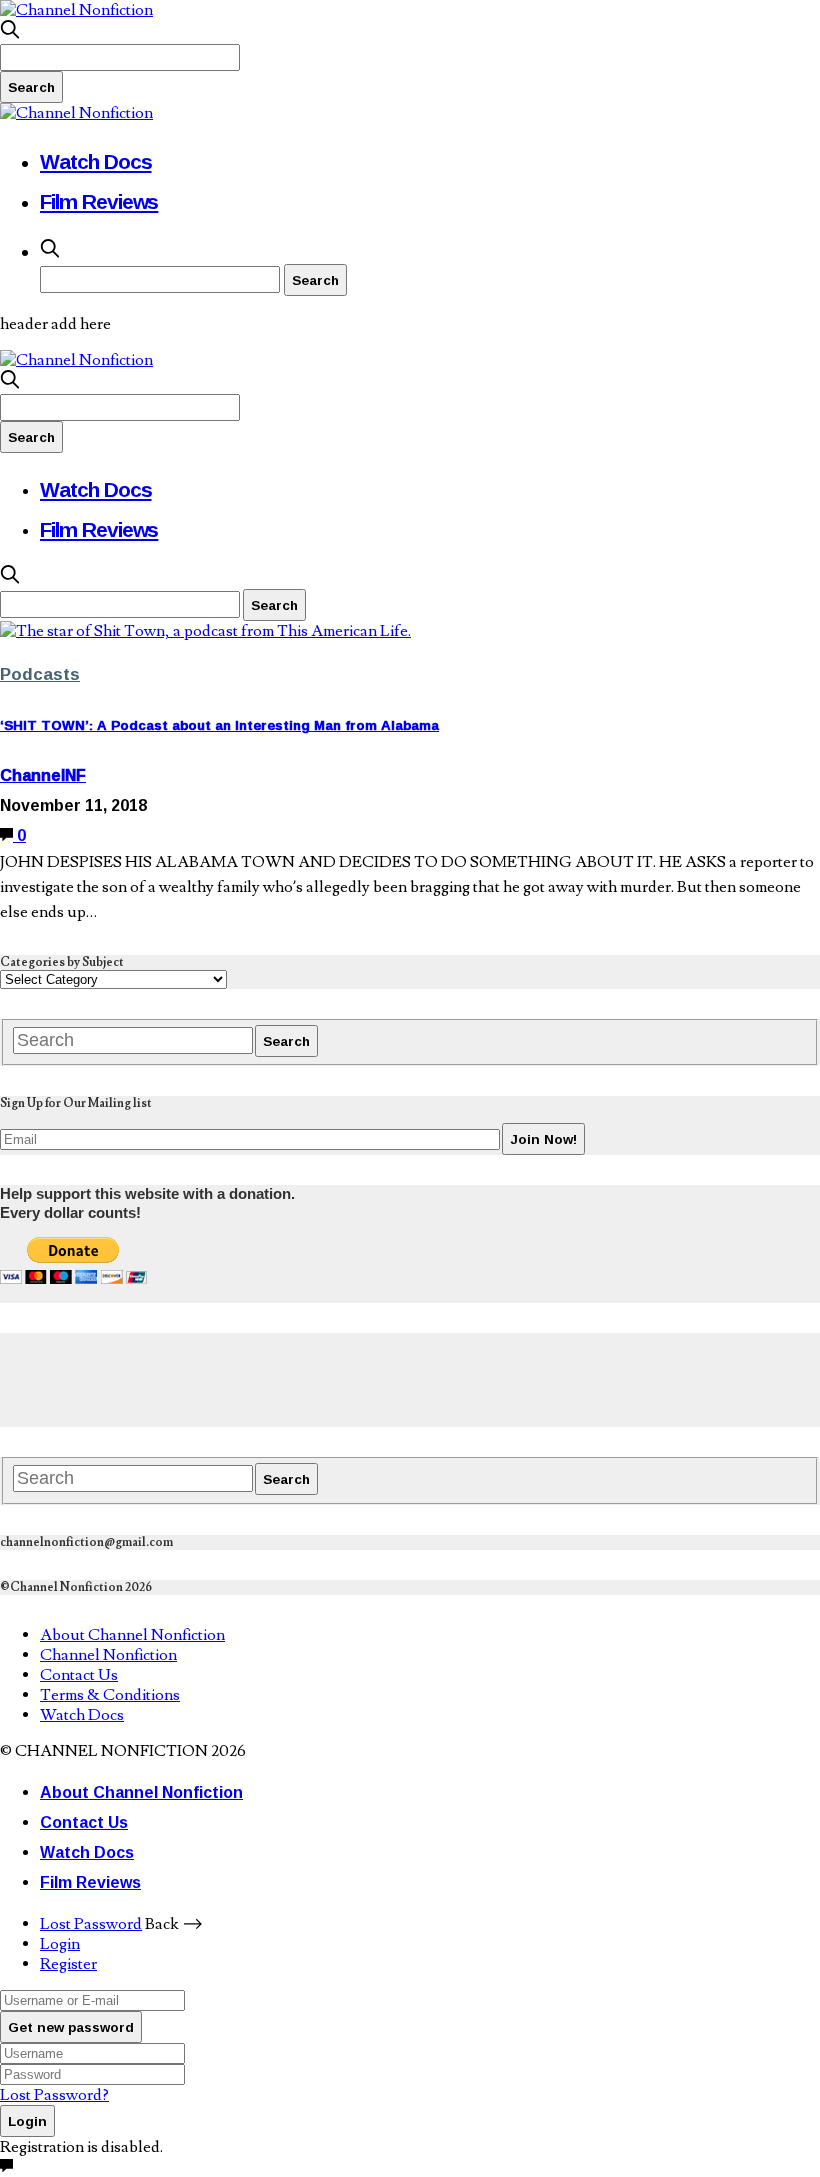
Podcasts (40, 673)
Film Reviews (99, 201)
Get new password (71, 2027)
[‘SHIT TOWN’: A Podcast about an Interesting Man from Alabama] (205, 631)
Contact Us (79, 1675)
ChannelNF (43, 775)
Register (68, 1964)
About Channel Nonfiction (132, 1635)
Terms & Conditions (110, 1695)
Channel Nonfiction (108, 1655)
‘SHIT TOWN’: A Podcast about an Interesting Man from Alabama (219, 725)
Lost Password (91, 1924)
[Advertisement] (364, 1378)
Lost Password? (54, 2095)
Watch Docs (96, 161)
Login (60, 1944)
